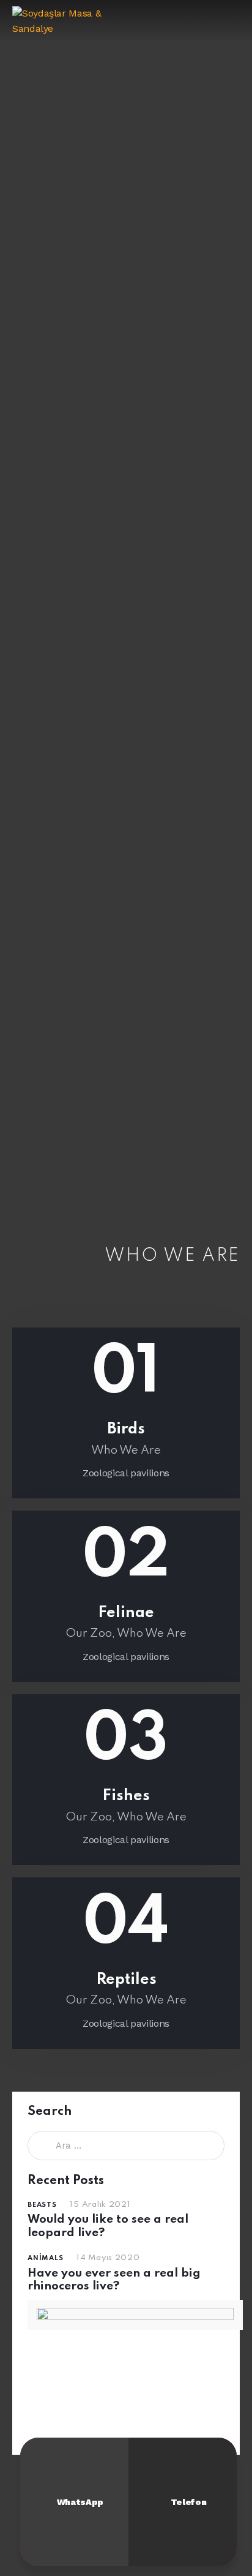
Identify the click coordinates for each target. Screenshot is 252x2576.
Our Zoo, (91, 1633)
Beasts (42, 2205)
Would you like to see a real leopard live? (108, 2226)
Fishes (126, 1796)
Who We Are (126, 1450)
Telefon (188, 2502)
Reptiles (126, 1980)
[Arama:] (126, 2145)
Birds (126, 1429)
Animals (45, 2258)
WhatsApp (80, 2502)
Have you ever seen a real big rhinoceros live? (114, 2280)
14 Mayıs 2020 (108, 2258)
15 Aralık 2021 (100, 2205)
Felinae (126, 1613)
